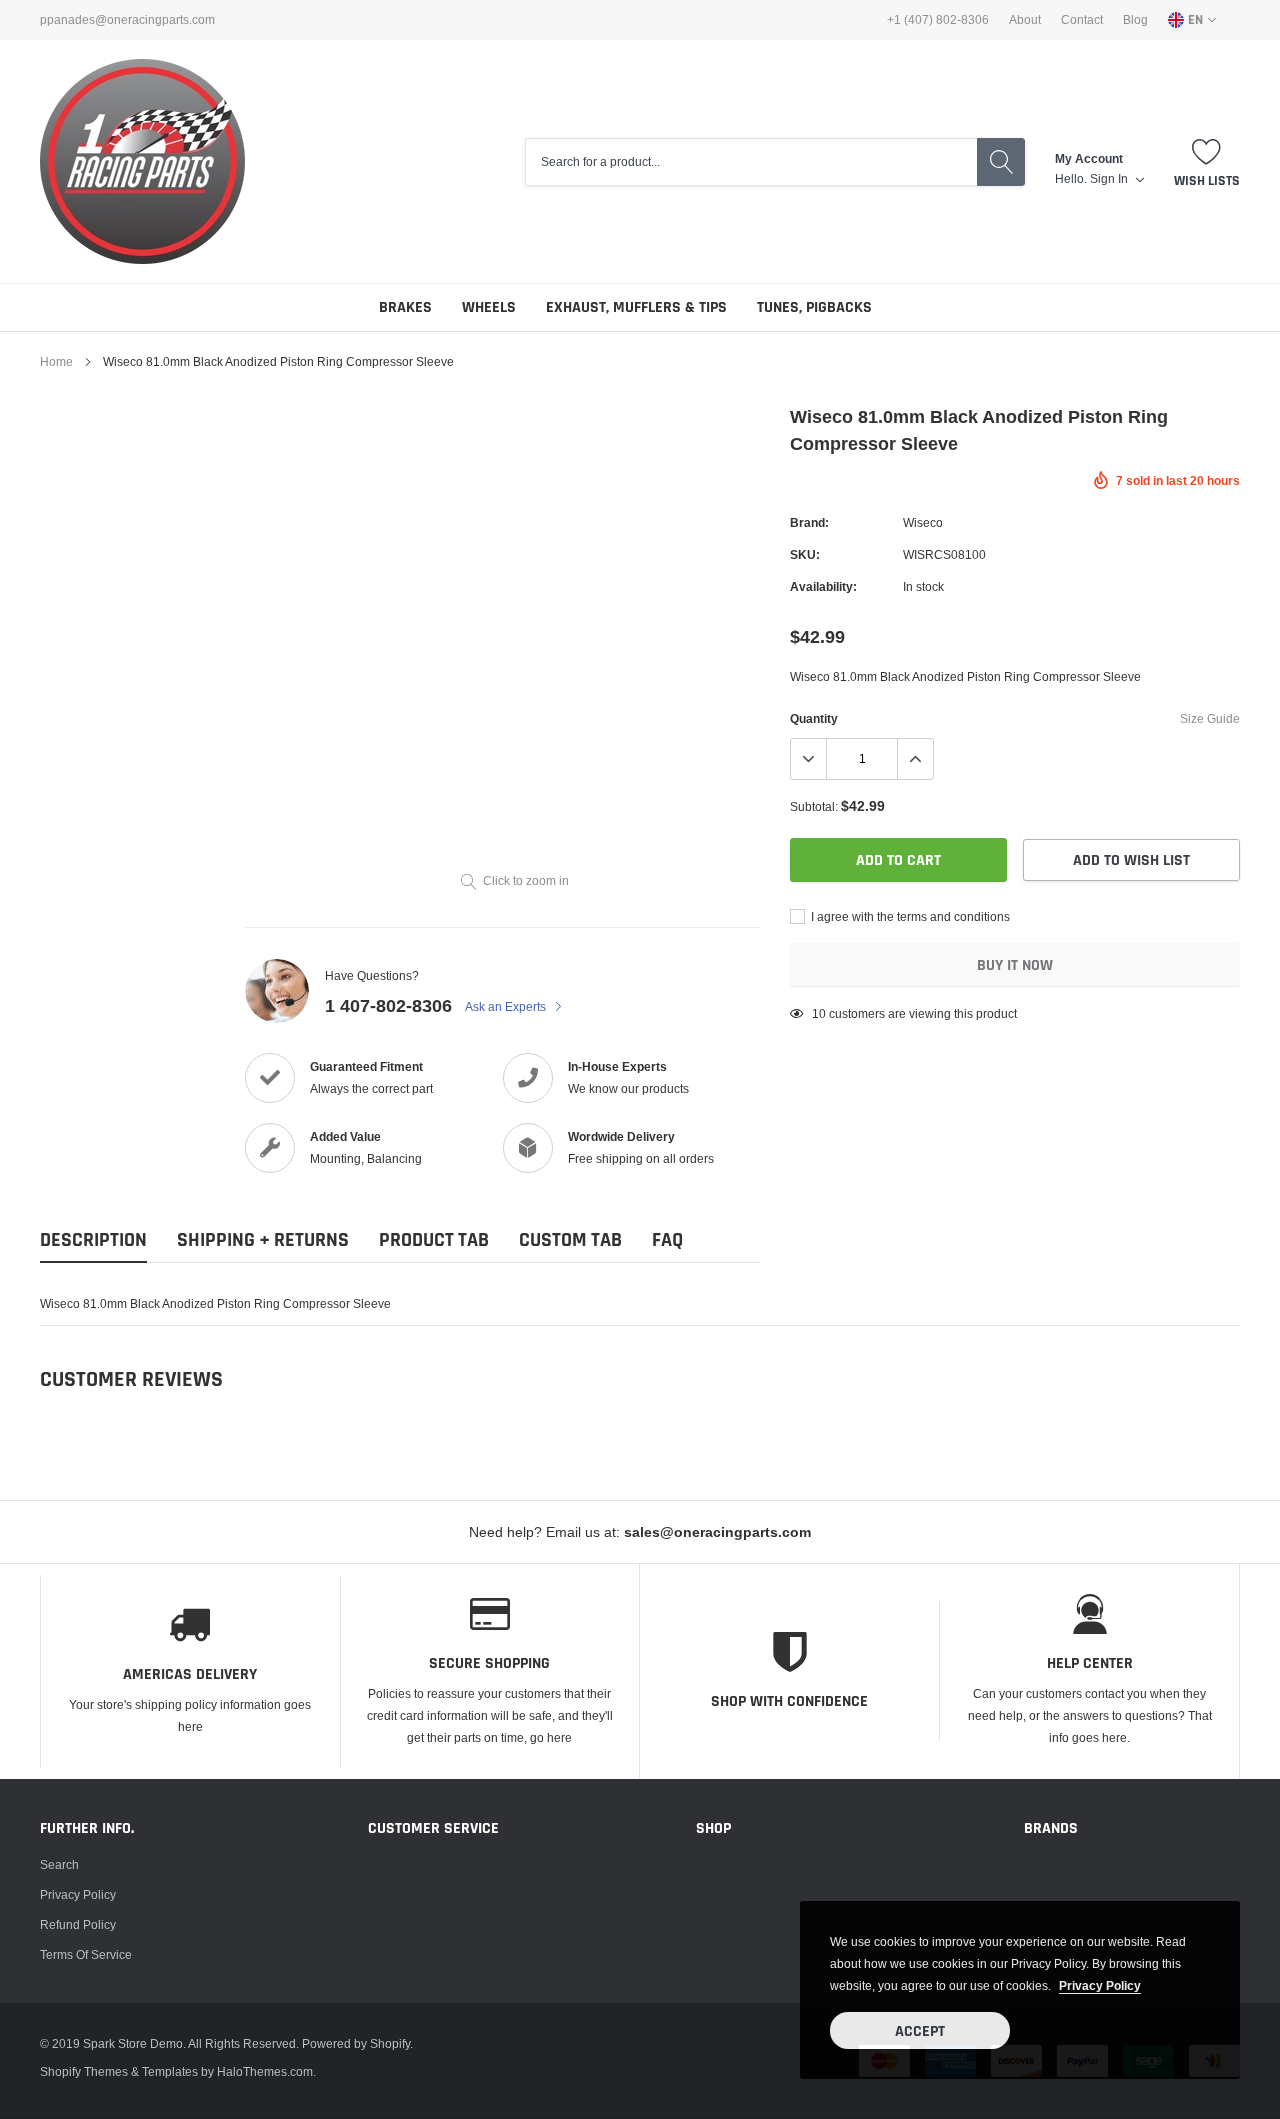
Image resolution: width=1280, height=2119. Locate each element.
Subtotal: (814, 806)
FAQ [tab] (667, 1240)
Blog (1135, 20)
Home (56, 361)
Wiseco (923, 522)
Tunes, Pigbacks (814, 307)
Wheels (489, 307)
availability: (823, 586)
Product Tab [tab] (434, 1240)
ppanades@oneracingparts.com (127, 20)
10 (819, 1013)
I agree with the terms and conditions (909, 916)
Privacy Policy (78, 1894)
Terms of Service (86, 1954)
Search (59, 1864)
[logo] (142, 161)
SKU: (805, 554)
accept (920, 2031)
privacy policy (1100, 1985)
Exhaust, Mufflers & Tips (636, 307)
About (1025, 20)
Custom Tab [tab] (570, 1240)
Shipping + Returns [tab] (263, 1240)
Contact (1082, 20)
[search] (1001, 162)
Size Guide (1210, 718)
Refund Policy (78, 1924)
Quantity (814, 718)
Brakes (405, 307)
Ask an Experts (507, 1006)
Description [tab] (93, 1240)
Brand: (809, 522)
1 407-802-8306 (388, 1005)
